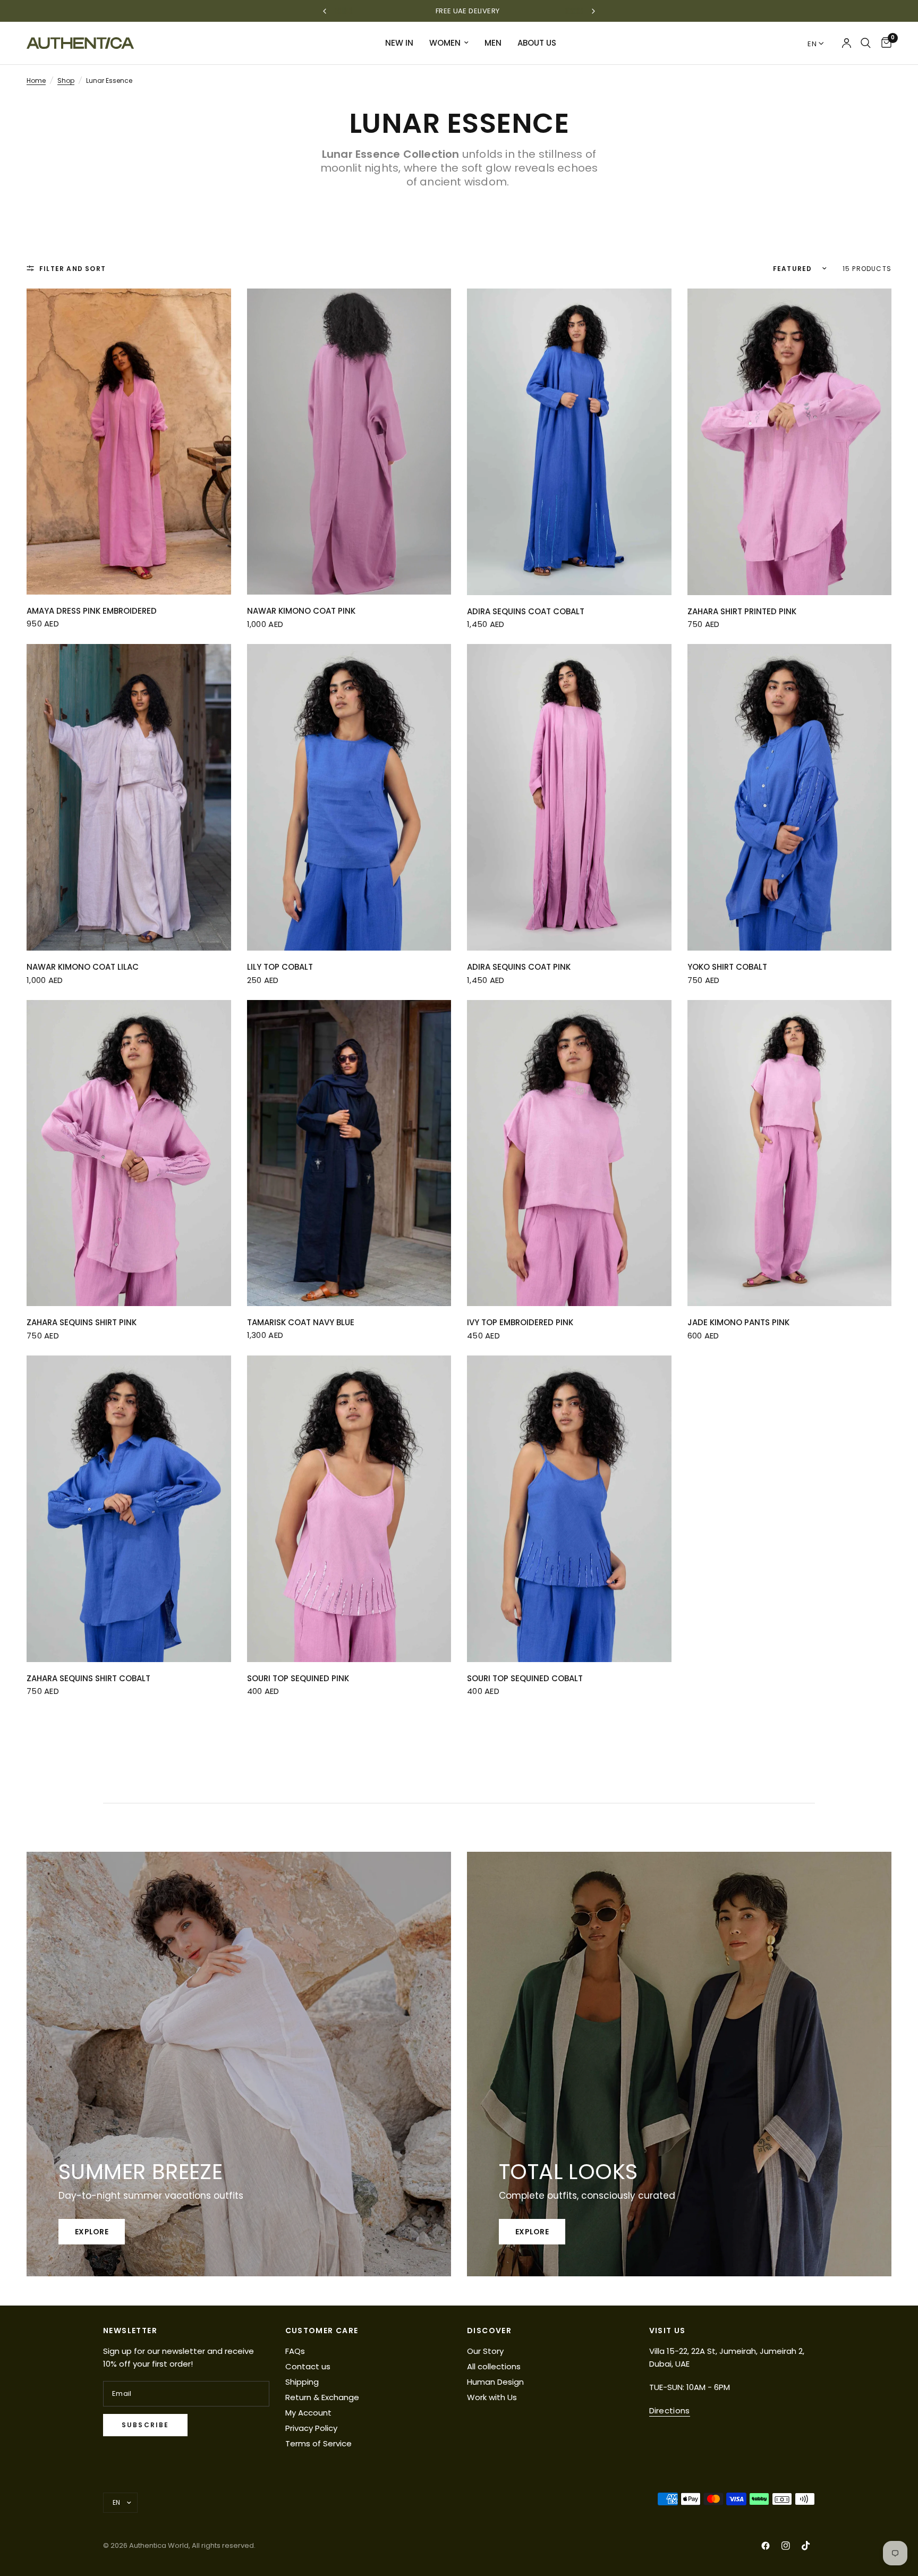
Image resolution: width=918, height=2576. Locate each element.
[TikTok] (806, 2546)
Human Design (495, 2382)
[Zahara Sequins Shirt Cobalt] (129, 1509)
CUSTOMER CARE (322, 2331)
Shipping (302, 2382)
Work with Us (492, 2397)
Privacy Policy (311, 2428)
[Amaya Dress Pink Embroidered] (129, 442)
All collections (494, 2366)
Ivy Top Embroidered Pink (520, 1322)
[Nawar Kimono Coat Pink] (349, 442)
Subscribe (145, 2425)
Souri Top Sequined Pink (298, 1678)
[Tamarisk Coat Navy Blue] (349, 1153)
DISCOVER (489, 2331)
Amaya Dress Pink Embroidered (92, 611)
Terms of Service (318, 2443)
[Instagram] (786, 2546)
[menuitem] (399, 43)
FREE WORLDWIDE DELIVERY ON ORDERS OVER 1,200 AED (459, 11)
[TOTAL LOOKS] (679, 2064)
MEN (493, 43)
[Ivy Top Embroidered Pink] (569, 1153)
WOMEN (445, 43)
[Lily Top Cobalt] (349, 797)
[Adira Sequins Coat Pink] (569, 797)
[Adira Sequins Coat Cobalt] (569, 442)
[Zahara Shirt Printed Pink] (790, 442)
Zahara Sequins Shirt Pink (82, 1322)
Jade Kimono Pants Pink (738, 1322)
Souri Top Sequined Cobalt (525, 1678)
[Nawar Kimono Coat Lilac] (129, 797)
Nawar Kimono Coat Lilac (83, 967)
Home (36, 80)
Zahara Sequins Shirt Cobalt (88, 1678)
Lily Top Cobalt (280, 967)
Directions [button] (670, 2410)
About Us (537, 43)
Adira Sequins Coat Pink (519, 967)
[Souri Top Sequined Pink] (349, 1509)
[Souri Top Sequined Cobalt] (569, 1509)
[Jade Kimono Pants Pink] (790, 1153)
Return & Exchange (322, 2397)
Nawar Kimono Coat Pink (301, 611)
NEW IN (399, 43)
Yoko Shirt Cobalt (727, 967)
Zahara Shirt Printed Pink (742, 611)
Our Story (485, 2351)
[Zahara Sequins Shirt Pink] (129, 1153)
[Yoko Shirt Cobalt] (790, 797)
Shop (66, 80)
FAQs (295, 2351)
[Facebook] (766, 2546)
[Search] (866, 43)
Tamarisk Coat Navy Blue (301, 1322)
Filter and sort (73, 269)
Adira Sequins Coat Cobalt (526, 611)
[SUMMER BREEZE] (239, 2064)
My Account (308, 2413)
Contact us (308, 2366)
